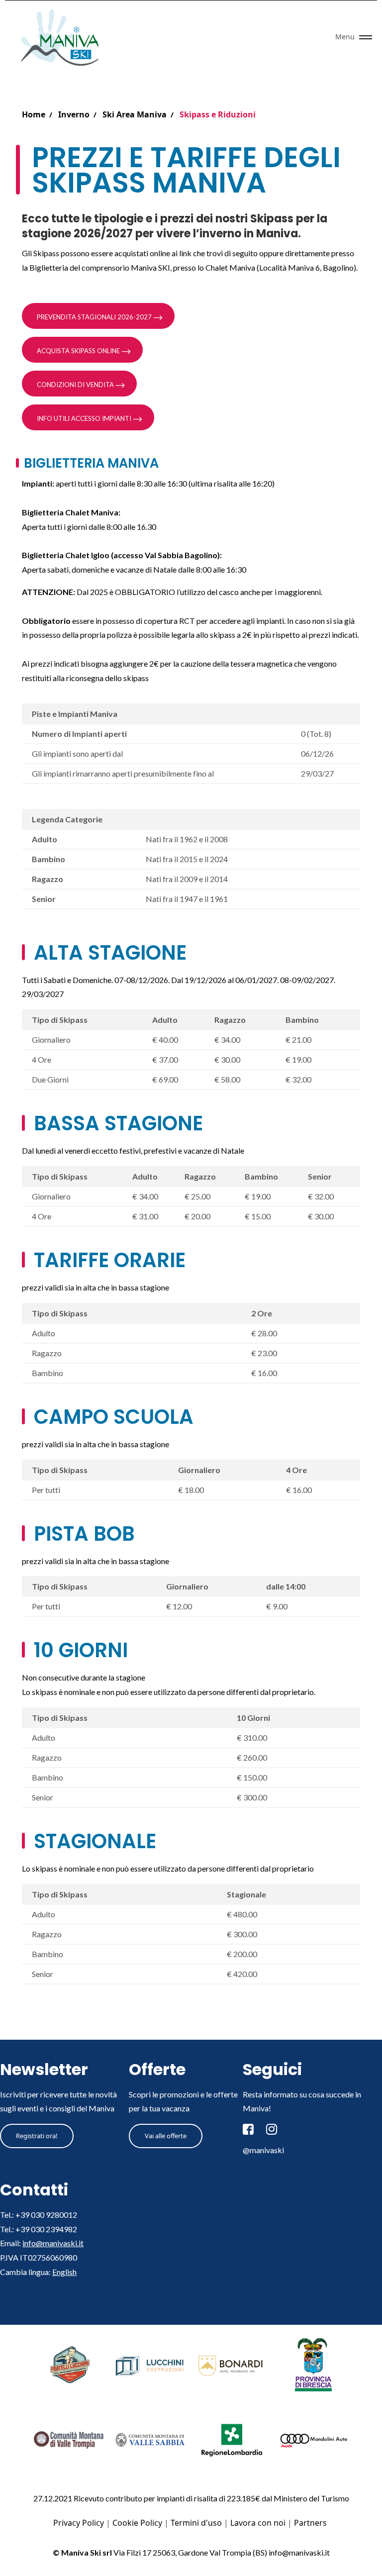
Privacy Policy (79, 2523)
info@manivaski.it (53, 2243)
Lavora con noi (258, 2523)
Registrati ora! (37, 2136)
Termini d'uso (196, 2523)
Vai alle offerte (166, 2136)
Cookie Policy (137, 2523)
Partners (310, 2523)
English (64, 2272)
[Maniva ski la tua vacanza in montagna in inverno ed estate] (63, 37)
